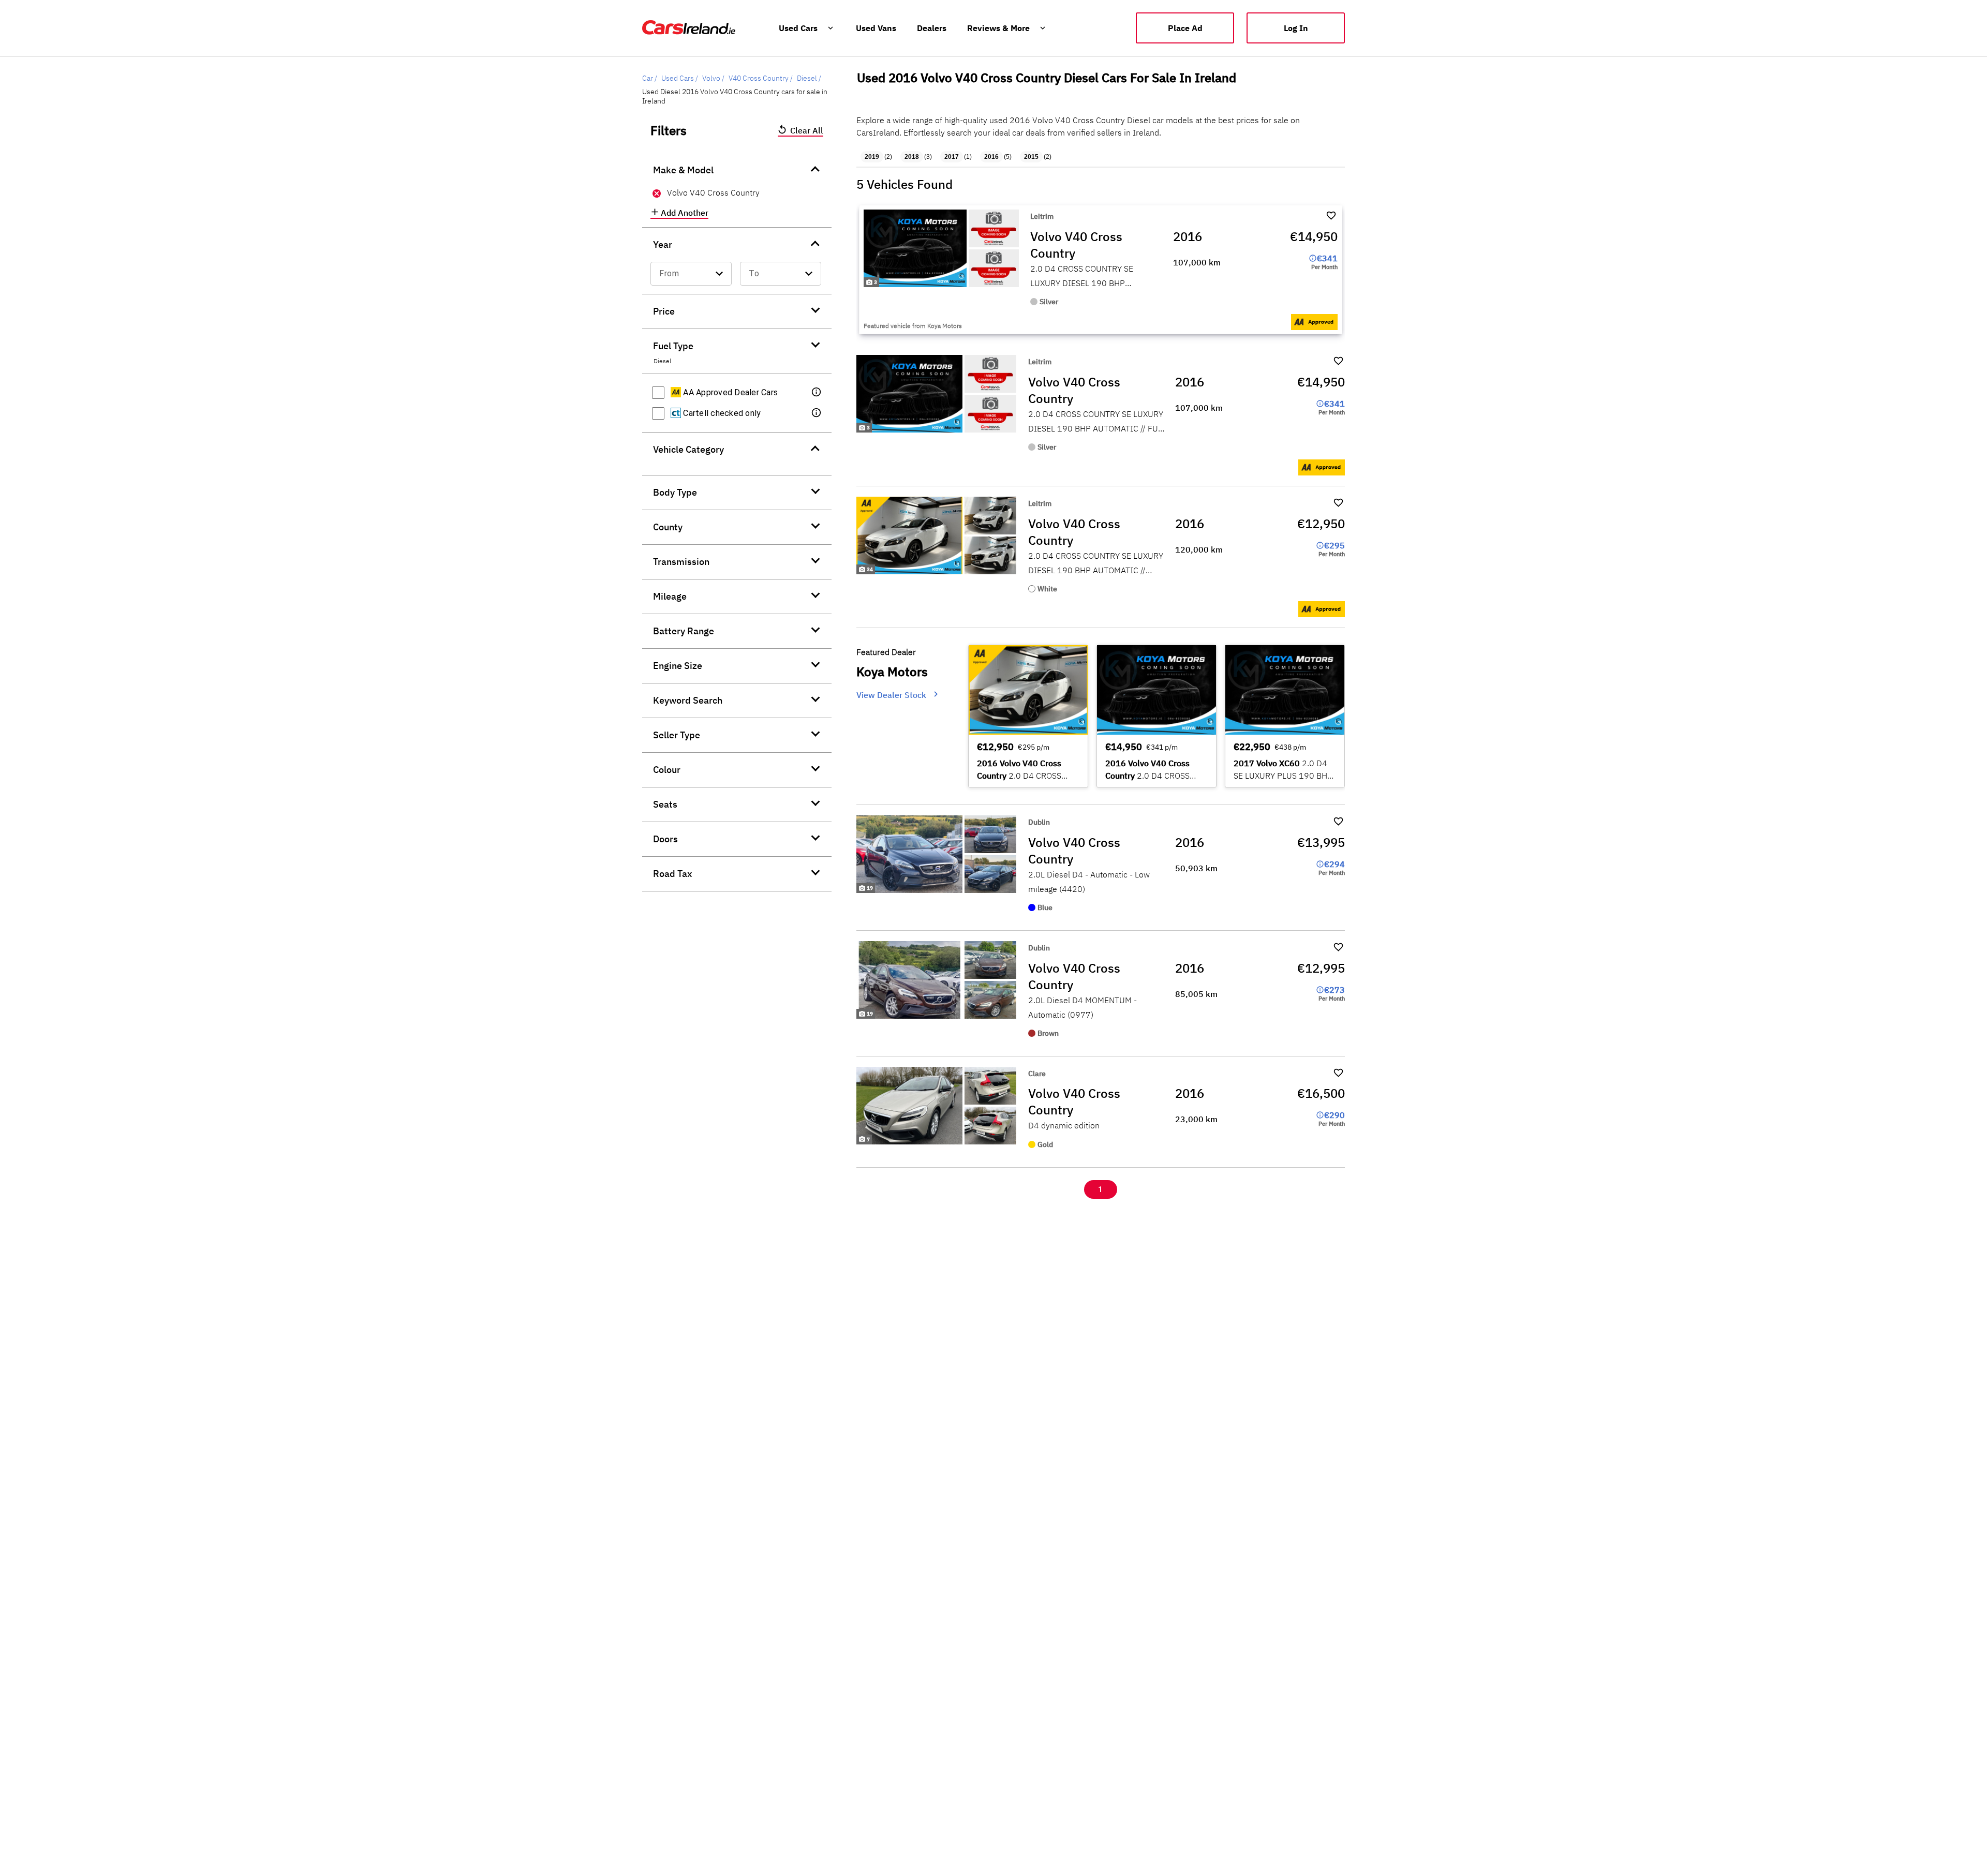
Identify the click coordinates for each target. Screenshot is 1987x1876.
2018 (912, 157)
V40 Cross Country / (761, 78)
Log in (1296, 28)
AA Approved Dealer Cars (729, 392)
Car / (650, 78)
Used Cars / (680, 78)
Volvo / (713, 78)
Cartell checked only (721, 413)
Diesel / (809, 78)
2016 (991, 157)
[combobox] (691, 274)
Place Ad (1185, 28)
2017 (952, 157)
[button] (817, 393)
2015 (1031, 157)
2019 (872, 157)
